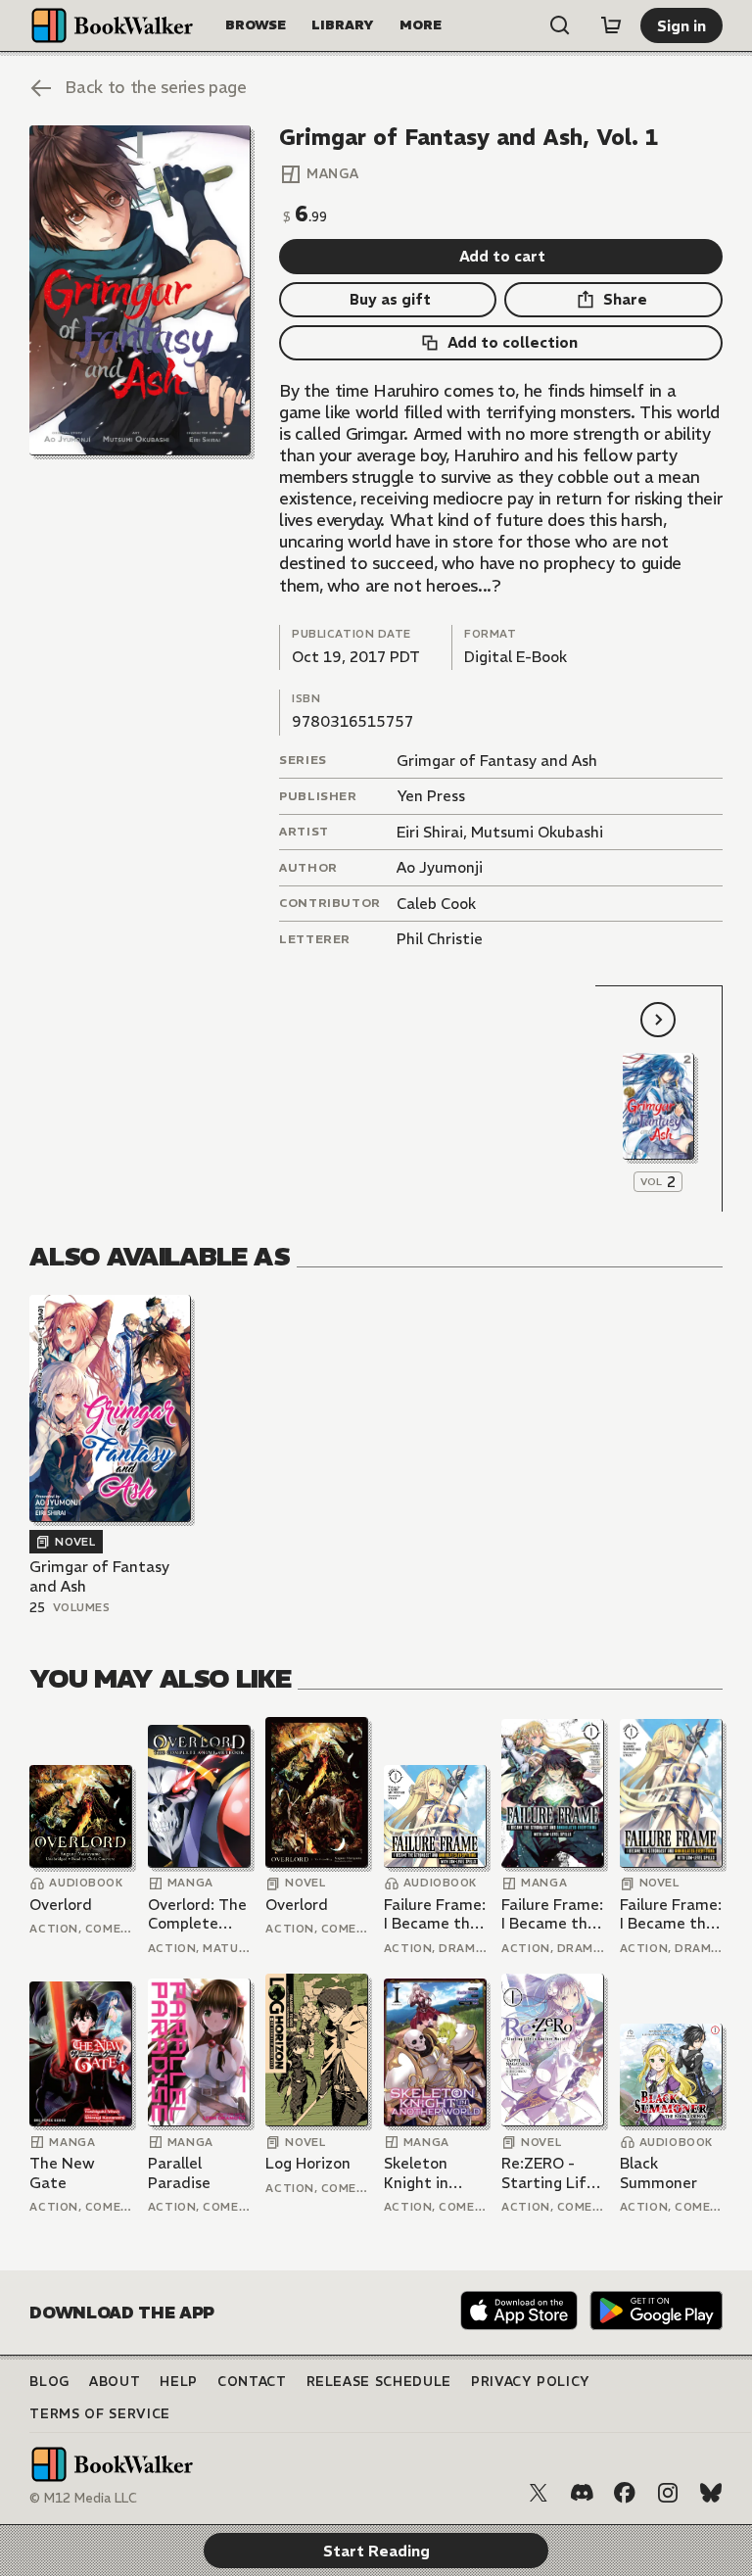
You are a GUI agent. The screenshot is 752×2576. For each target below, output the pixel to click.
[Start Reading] (140, 290)
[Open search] (560, 25)
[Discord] (582, 2493)
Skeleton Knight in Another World (416, 2173)
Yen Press (431, 796)
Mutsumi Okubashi (537, 832)
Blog (49, 2382)
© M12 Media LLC (83, 2498)
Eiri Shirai (430, 832)
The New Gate (62, 2173)
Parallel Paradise (179, 2173)
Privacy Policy (531, 2382)
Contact (252, 2382)
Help (179, 2382)
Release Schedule (379, 2382)
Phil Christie (440, 939)
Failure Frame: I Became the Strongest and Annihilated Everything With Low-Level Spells (435, 1914)
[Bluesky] (711, 2493)
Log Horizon (308, 2163)
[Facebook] (625, 2493)
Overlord (61, 1905)
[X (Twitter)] (539, 2493)
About (115, 2382)
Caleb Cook (436, 904)
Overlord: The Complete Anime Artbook (197, 1914)
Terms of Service (99, 2414)
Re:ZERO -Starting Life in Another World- (548, 2173)
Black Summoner (658, 2173)
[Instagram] (668, 2493)
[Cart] (611, 25)
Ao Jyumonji (440, 867)
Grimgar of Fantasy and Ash (497, 761)
